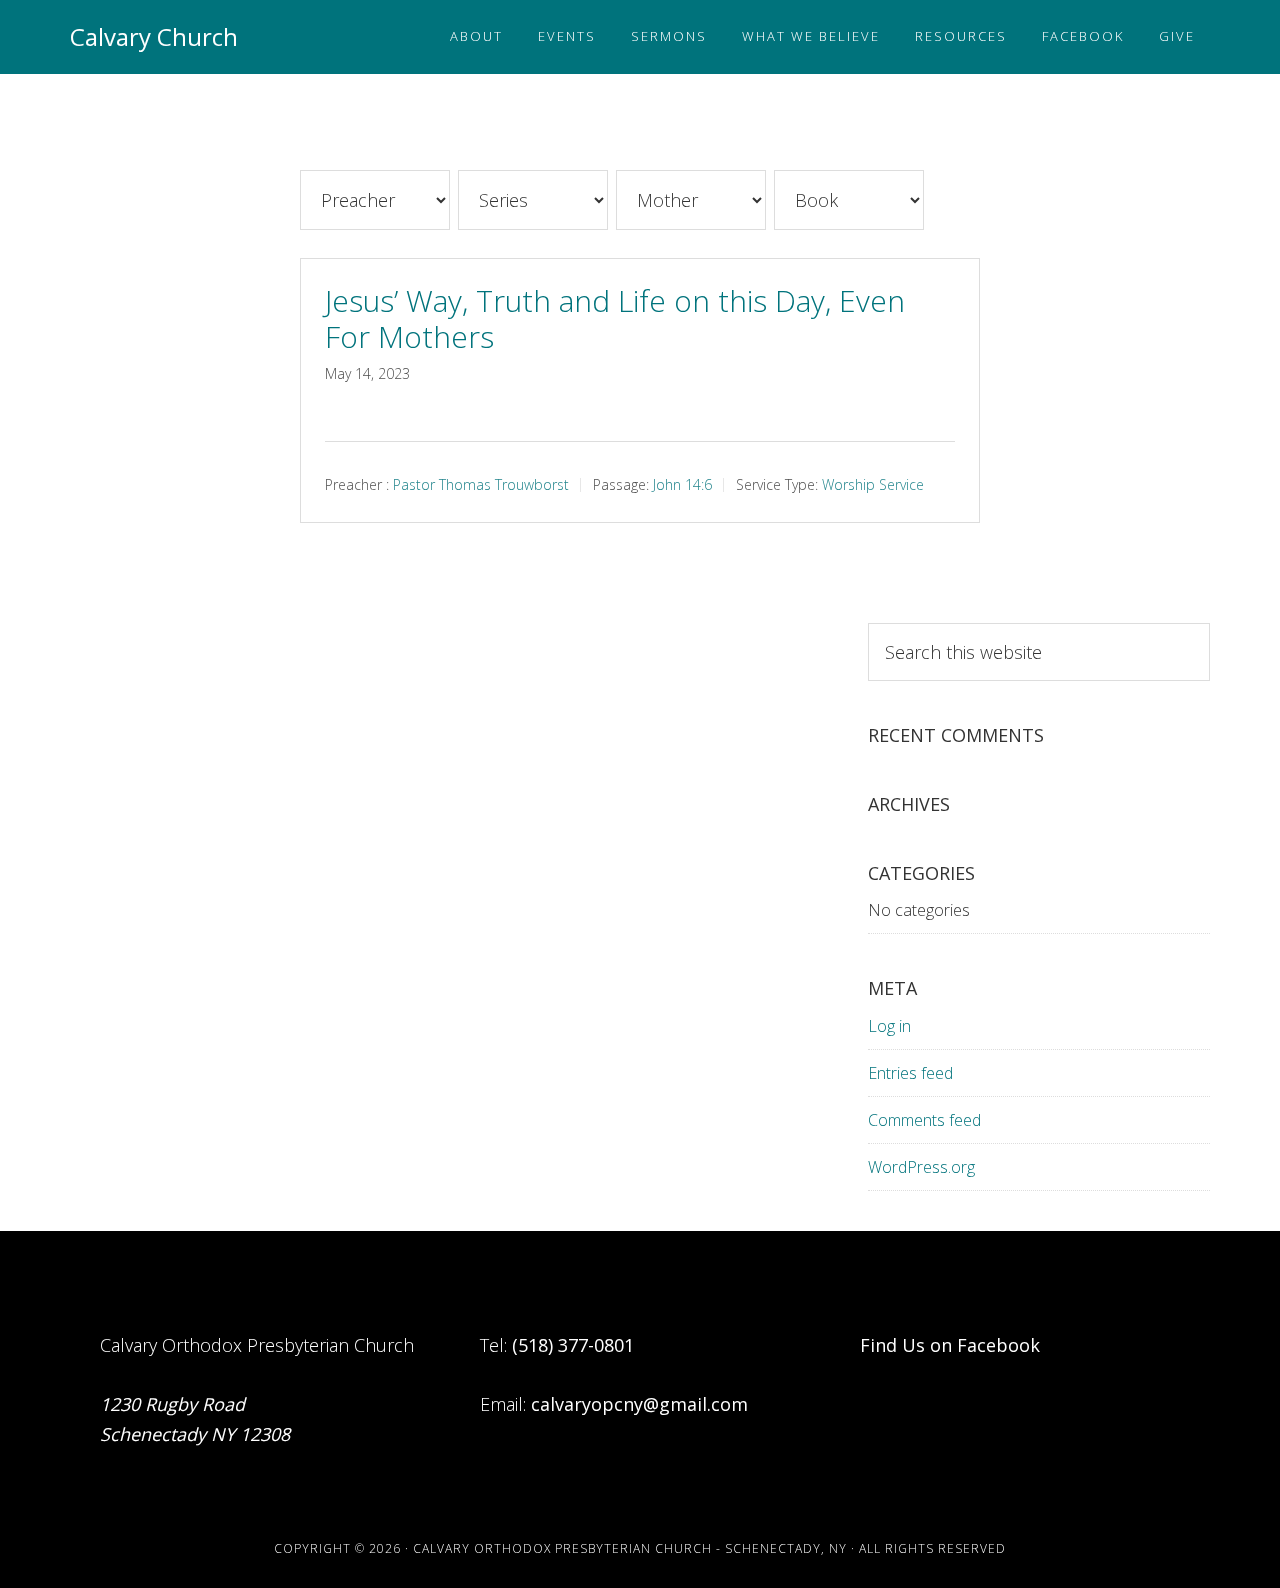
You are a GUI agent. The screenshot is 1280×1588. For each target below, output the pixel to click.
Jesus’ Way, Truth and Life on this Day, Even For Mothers (615, 318)
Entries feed (910, 1073)
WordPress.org (921, 1167)
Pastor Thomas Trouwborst (481, 483)
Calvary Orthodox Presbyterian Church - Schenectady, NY (630, 1548)
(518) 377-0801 (573, 1345)
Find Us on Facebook (950, 1345)
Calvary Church (154, 36)
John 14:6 (682, 483)
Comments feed (924, 1120)
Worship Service (873, 483)
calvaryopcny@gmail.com (639, 1404)
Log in (889, 1026)
